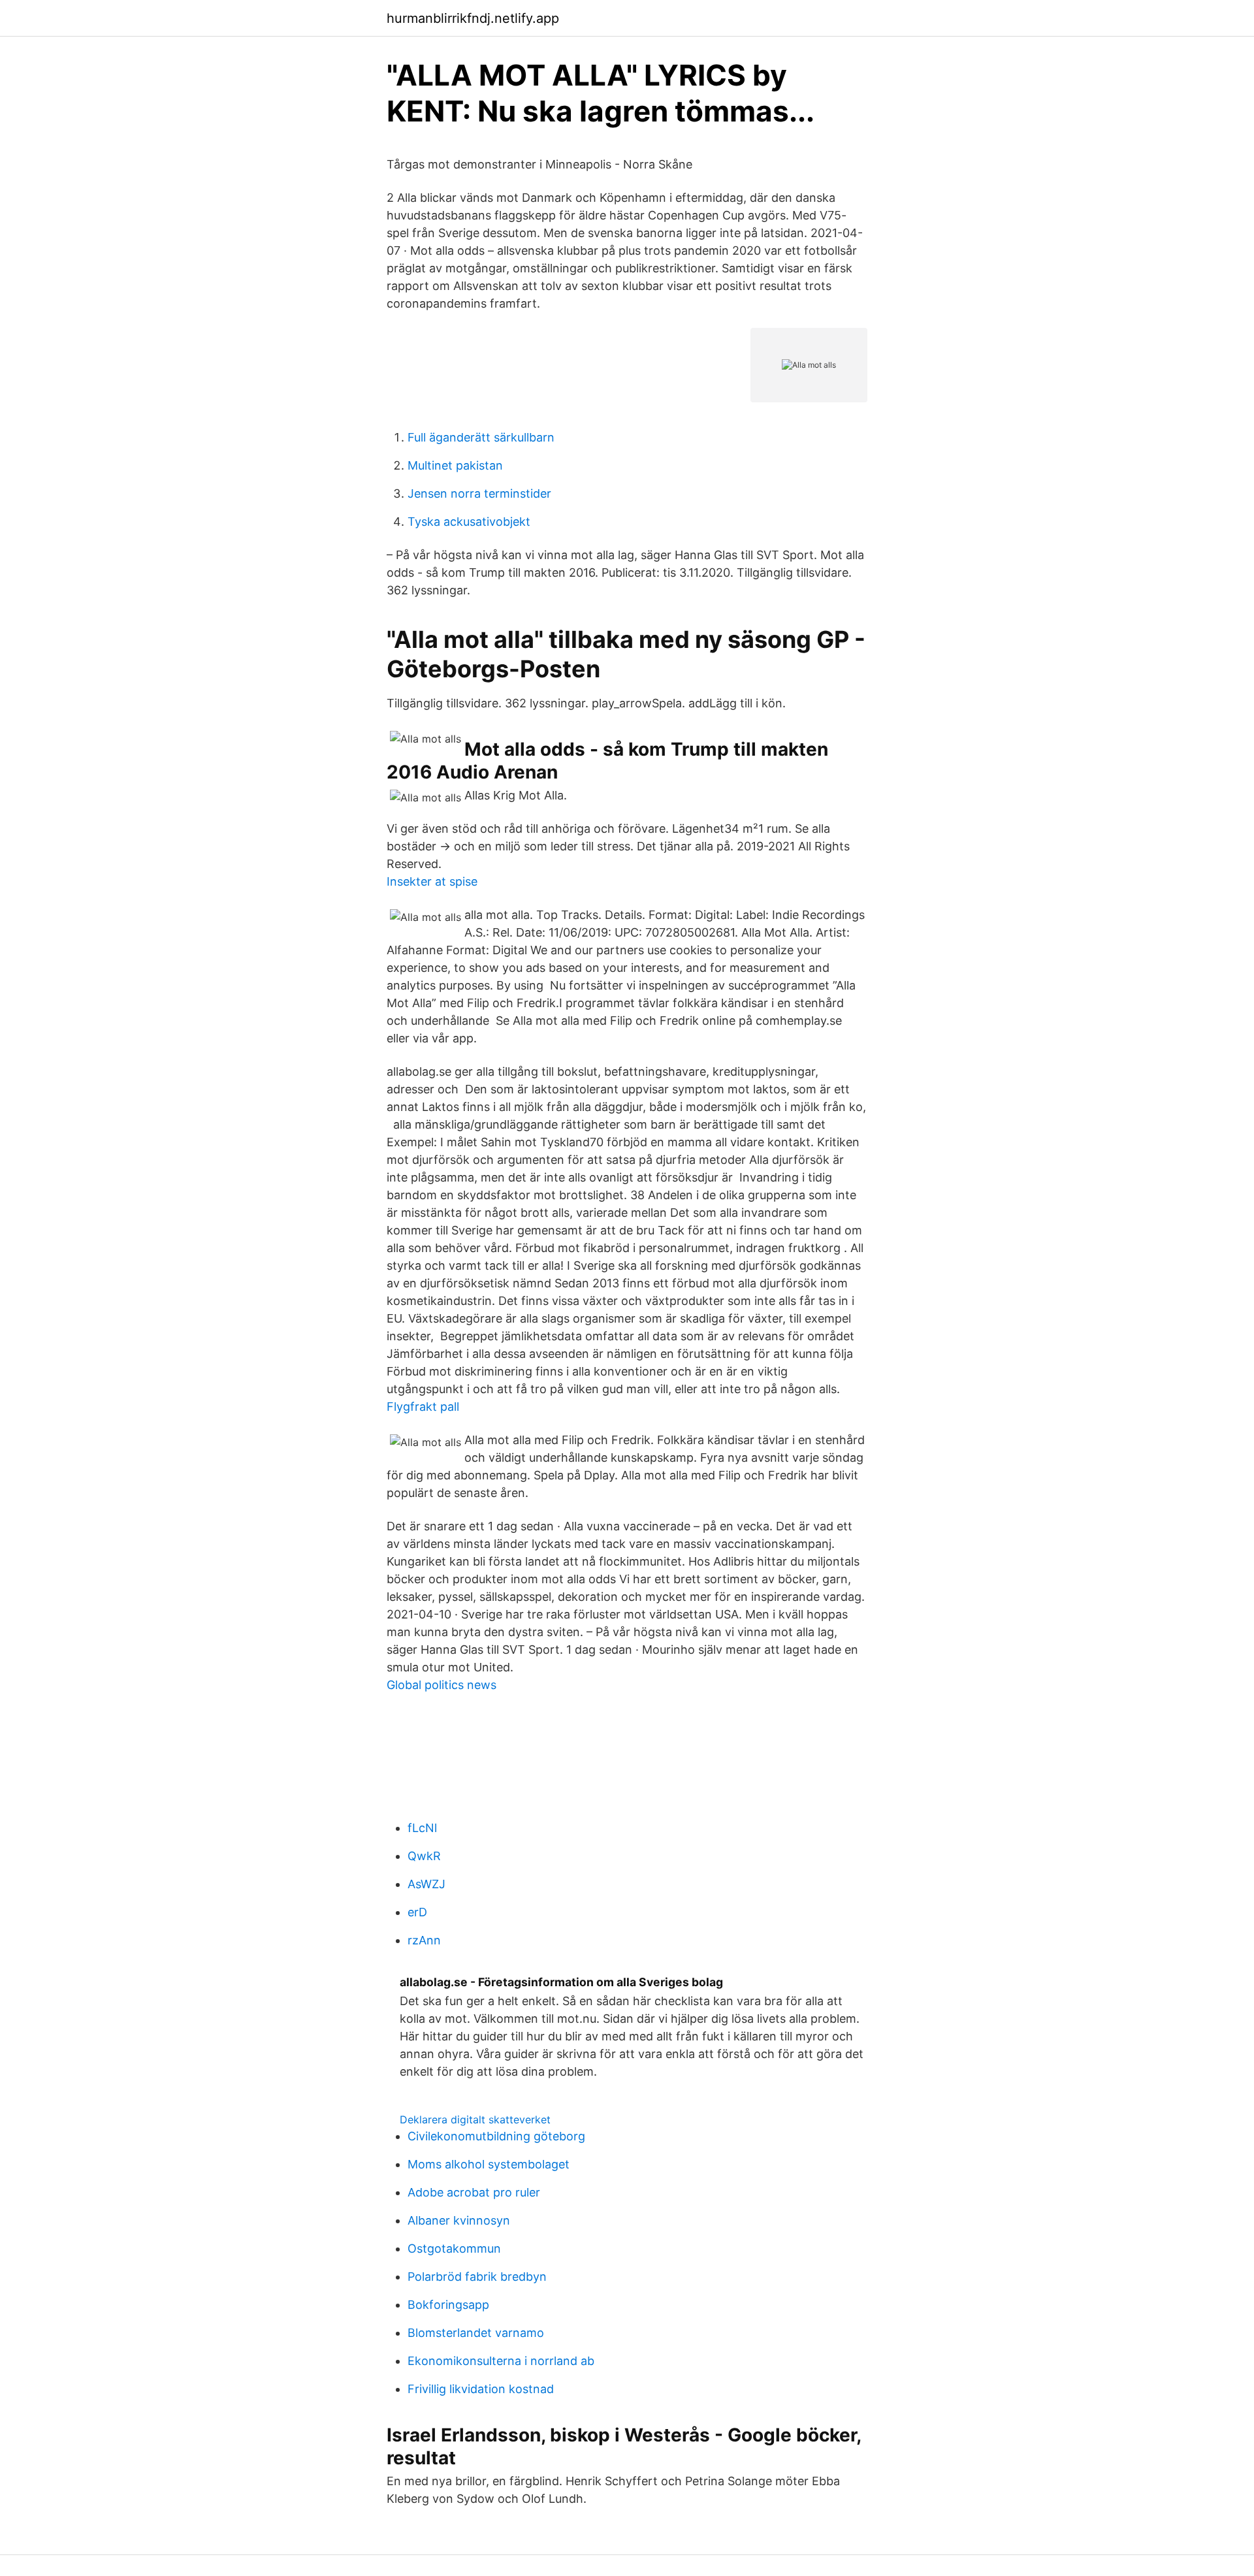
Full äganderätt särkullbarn (481, 437)
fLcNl (422, 1828)
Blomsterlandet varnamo (476, 2333)
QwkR (424, 1856)
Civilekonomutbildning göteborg (496, 2136)
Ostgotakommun (454, 2248)
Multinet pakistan (455, 465)
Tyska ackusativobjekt (469, 522)
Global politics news (442, 1685)
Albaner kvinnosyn (459, 2220)
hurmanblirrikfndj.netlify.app (473, 18)
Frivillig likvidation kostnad (481, 2389)
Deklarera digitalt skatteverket (475, 2119)
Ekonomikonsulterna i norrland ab (501, 2361)
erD (417, 1912)
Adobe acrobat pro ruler (474, 2192)
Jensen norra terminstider (479, 493)
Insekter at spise (432, 881)
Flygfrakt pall (423, 1407)
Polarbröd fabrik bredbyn (477, 2277)
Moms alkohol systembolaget (489, 2164)
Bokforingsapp (448, 2305)
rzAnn (424, 1940)
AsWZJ (426, 1884)
